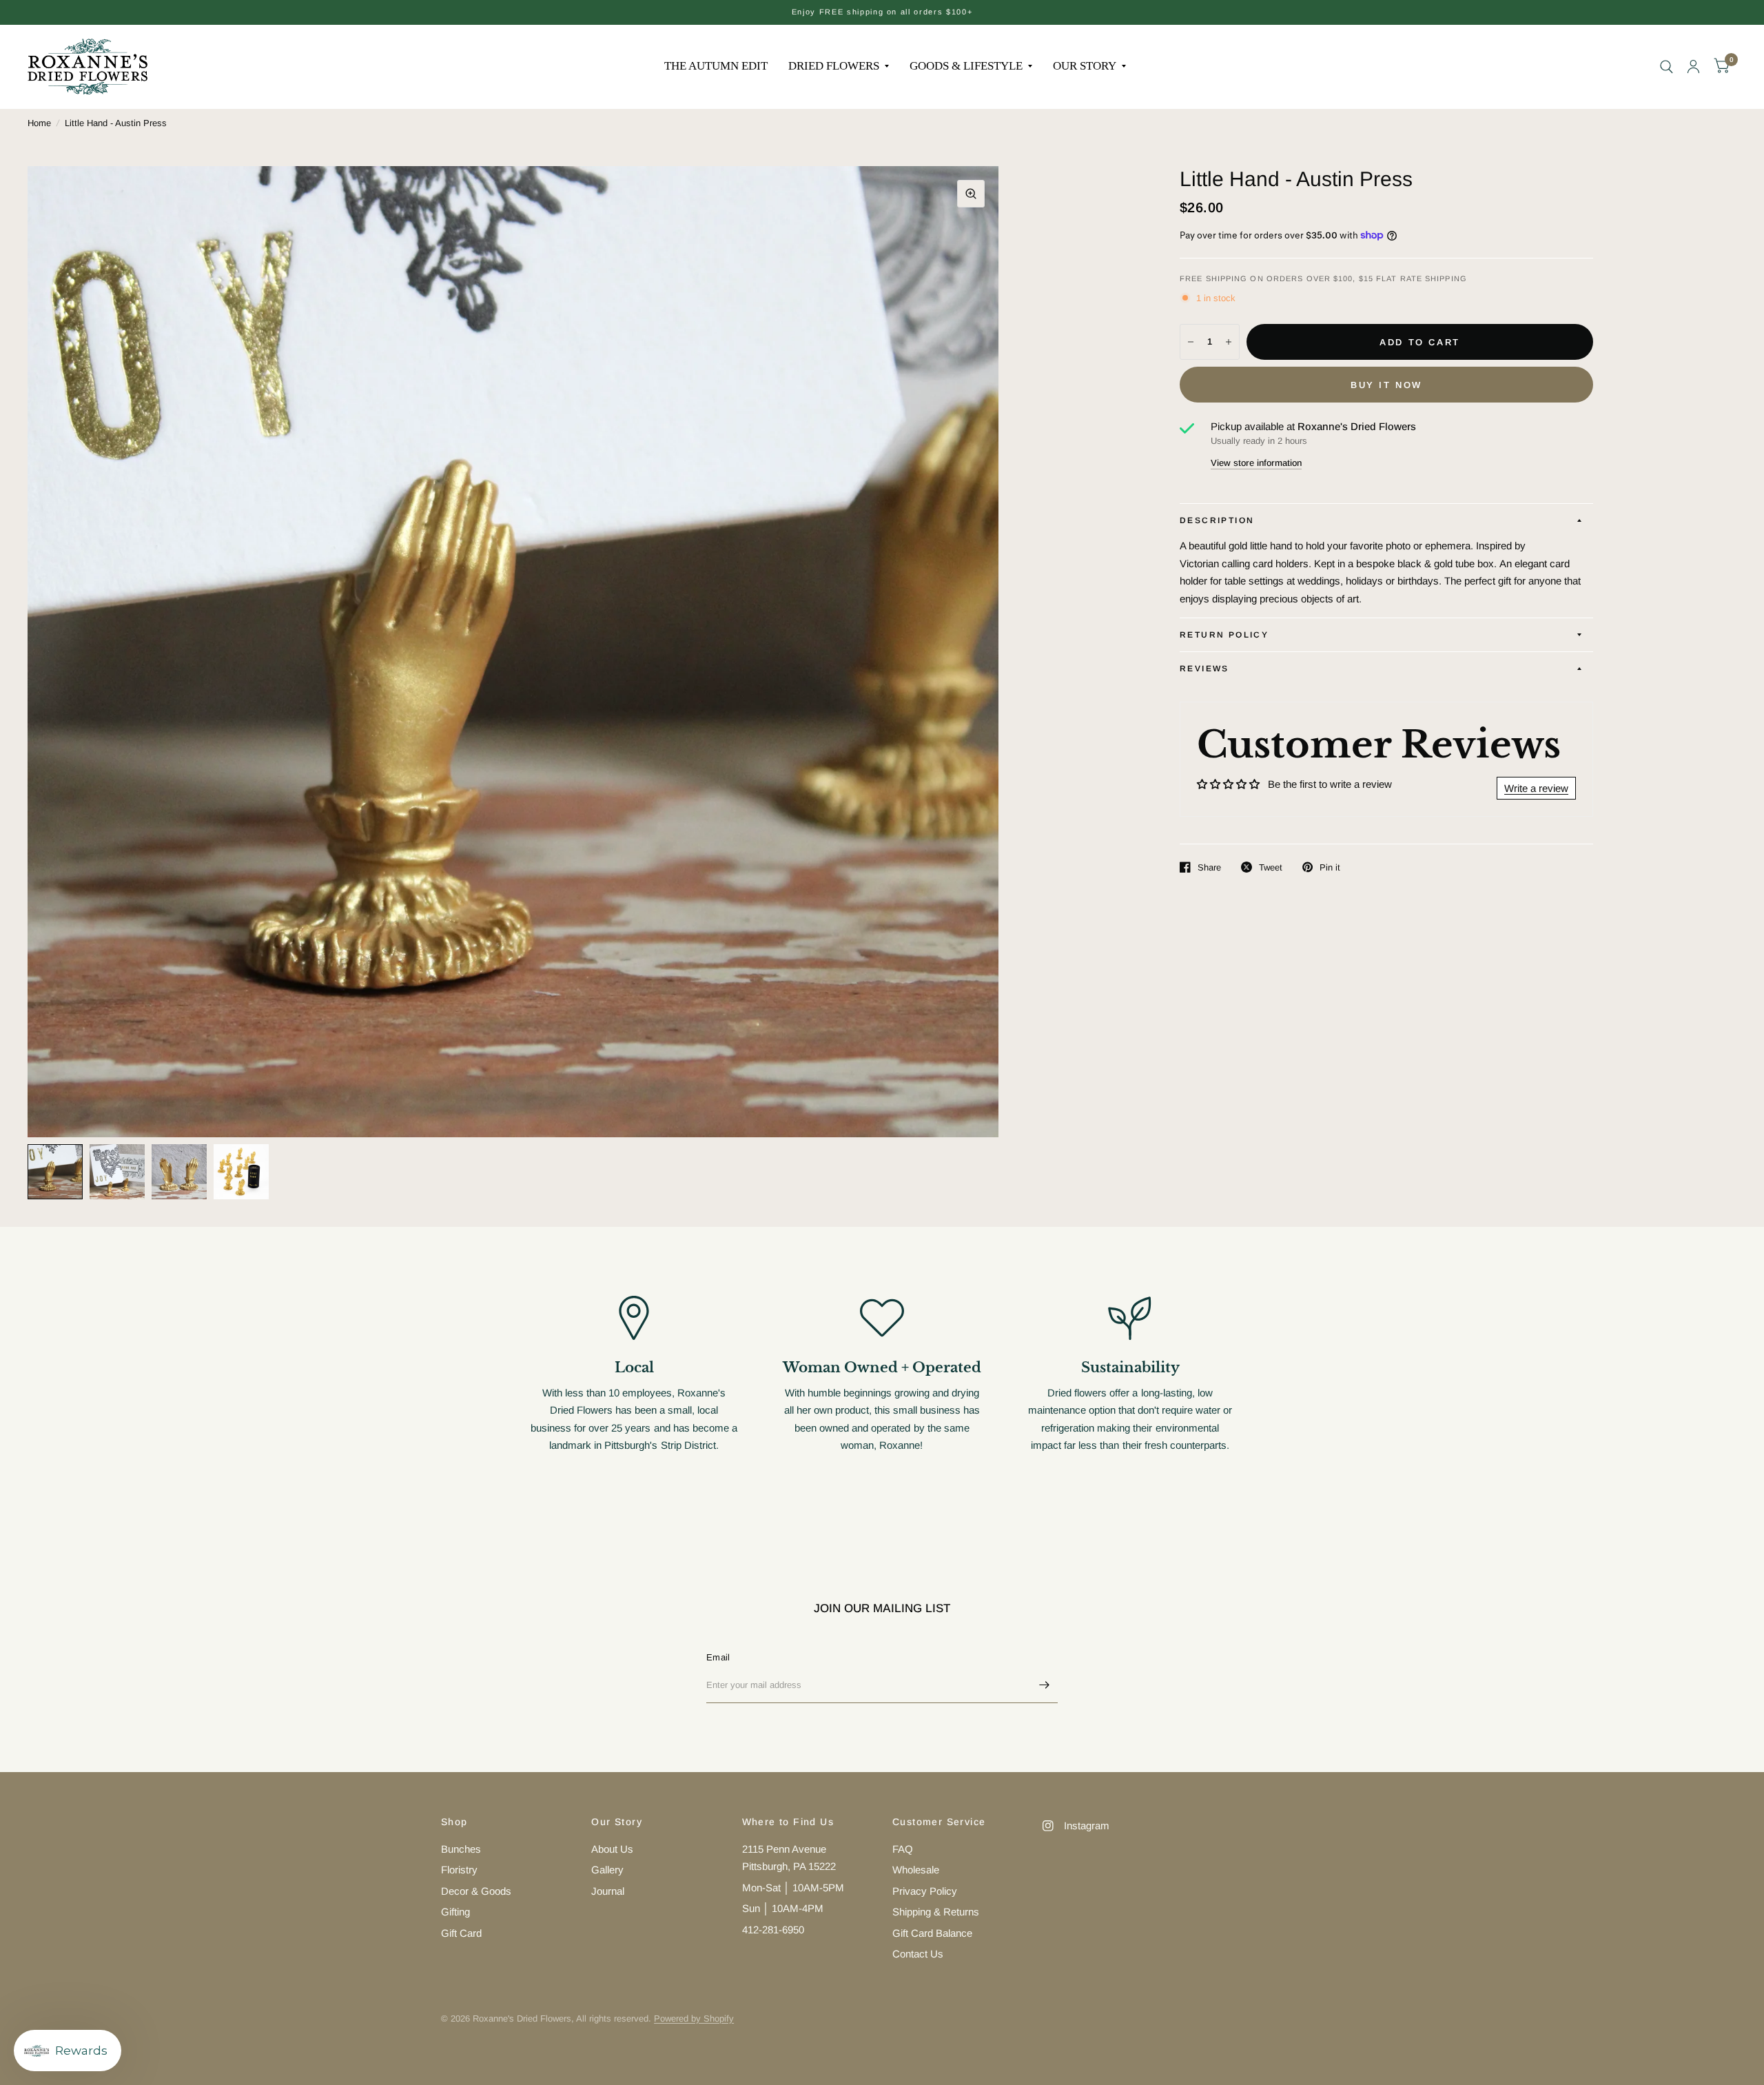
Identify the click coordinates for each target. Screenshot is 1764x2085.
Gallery (607, 1870)
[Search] (1666, 67)
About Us (612, 1849)
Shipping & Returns (936, 1912)
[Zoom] (971, 194)
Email (718, 1657)
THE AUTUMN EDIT (716, 66)
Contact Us (918, 1954)
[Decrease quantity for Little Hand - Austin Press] (1191, 342)
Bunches (461, 1849)
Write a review (1536, 788)
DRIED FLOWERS (834, 66)
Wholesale (916, 1870)
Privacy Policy (925, 1891)
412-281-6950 (773, 1930)
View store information (1256, 463)
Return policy (1224, 635)
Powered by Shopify (694, 2018)
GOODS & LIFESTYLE (966, 66)
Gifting (455, 1912)
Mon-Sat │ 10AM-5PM (793, 1888)
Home (39, 123)
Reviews (1204, 669)
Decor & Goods (476, 1891)
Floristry (459, 1870)
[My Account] (1693, 67)
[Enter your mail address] (1044, 1685)
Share (1209, 867)
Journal (608, 1891)
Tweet (1271, 867)
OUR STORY (1085, 66)
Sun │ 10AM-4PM (783, 1908)
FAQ (903, 1849)
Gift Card (461, 1933)
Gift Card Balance (932, 1933)
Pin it (1330, 867)
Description (1217, 520)
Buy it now (1386, 385)
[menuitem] (716, 66)
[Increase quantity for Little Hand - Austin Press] (1229, 342)
